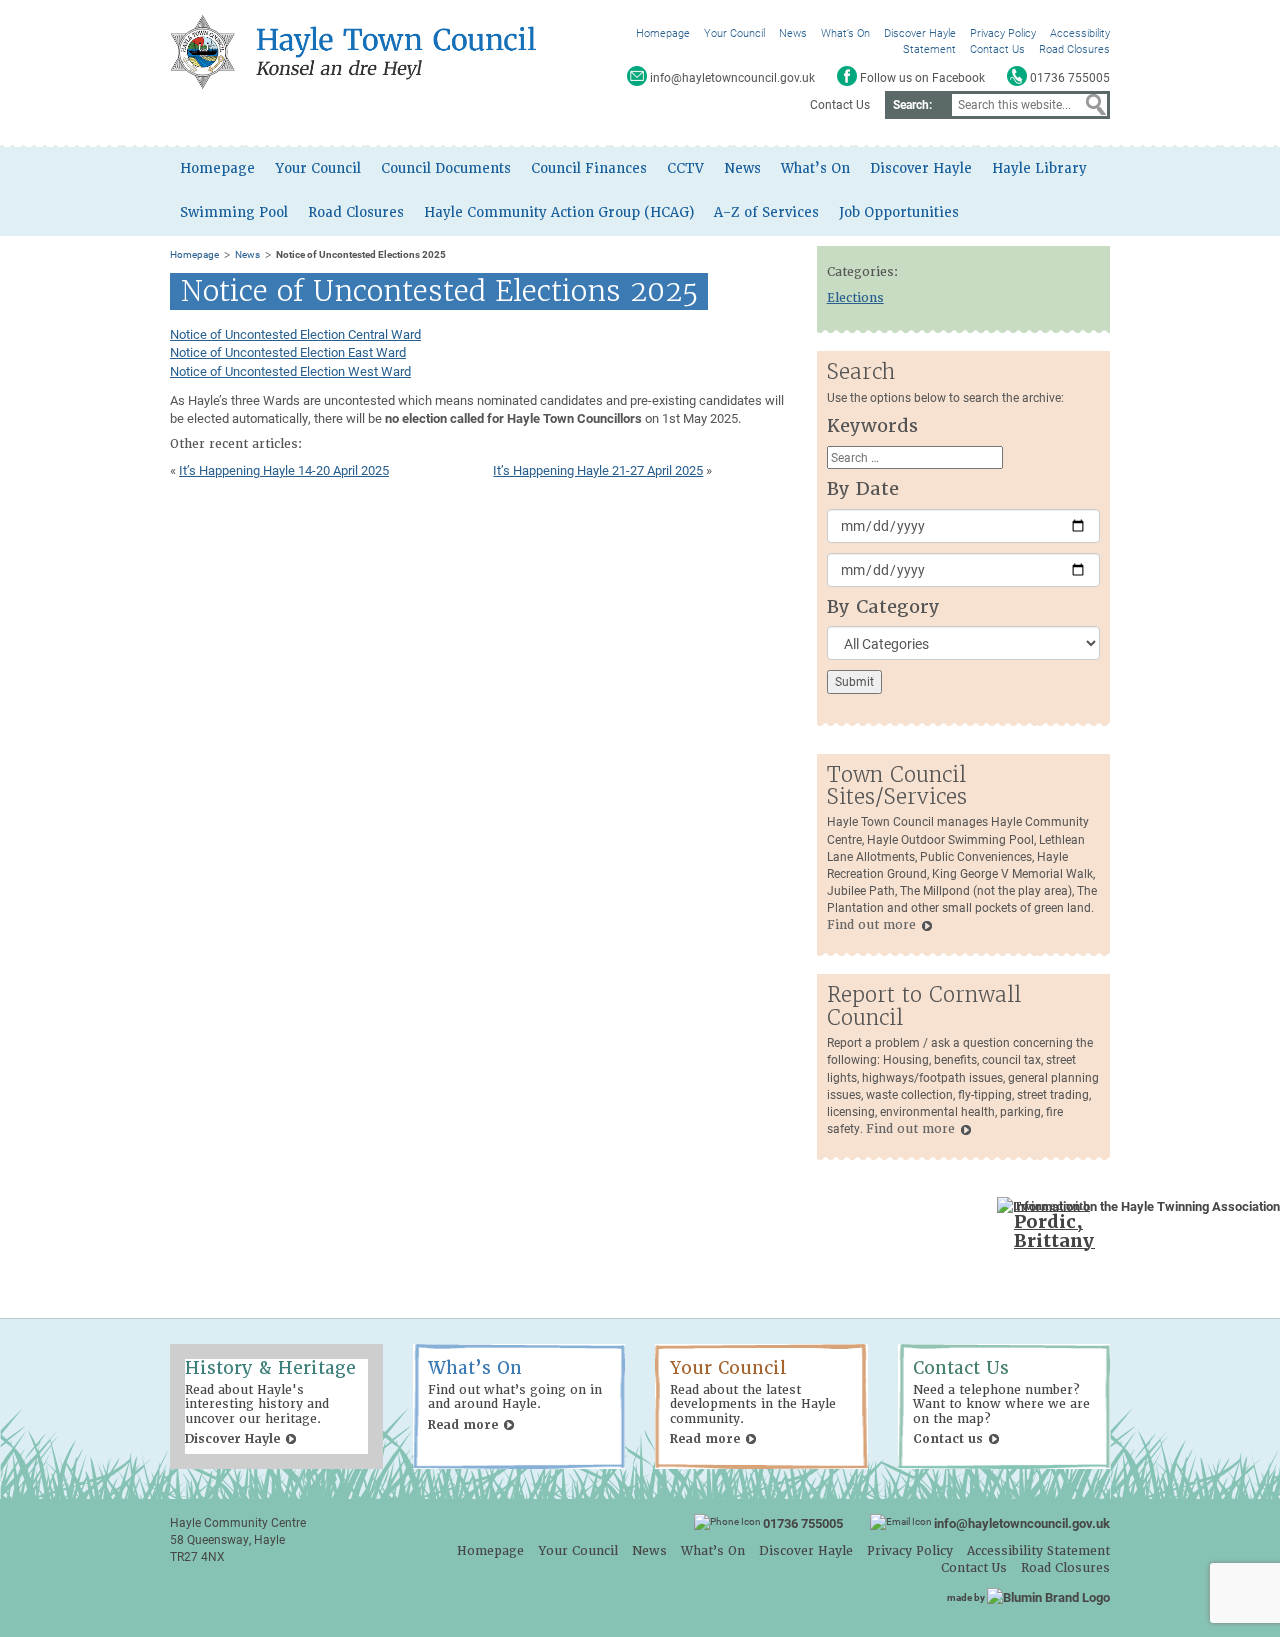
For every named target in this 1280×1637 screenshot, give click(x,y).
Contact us (948, 1439)
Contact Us (997, 48)
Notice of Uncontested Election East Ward (288, 352)
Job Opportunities (899, 212)
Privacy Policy (1003, 32)
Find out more (871, 925)
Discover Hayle (920, 32)
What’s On (845, 32)
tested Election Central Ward (341, 334)
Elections (855, 298)
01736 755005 (803, 1523)
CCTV (685, 168)
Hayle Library (1039, 168)
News (793, 32)
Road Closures (1074, 48)
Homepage (663, 32)
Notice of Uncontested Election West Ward (290, 371)
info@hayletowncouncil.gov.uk (1022, 1523)
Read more (463, 1425)
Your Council (734, 32)
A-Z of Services (766, 212)
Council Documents (446, 168)
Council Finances (589, 168)
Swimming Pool (234, 212)
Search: (912, 104)
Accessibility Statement (1038, 1551)
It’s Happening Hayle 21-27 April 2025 (598, 470)
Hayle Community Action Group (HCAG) (559, 212)
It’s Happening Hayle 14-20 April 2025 (284, 470)
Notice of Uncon (215, 334)
